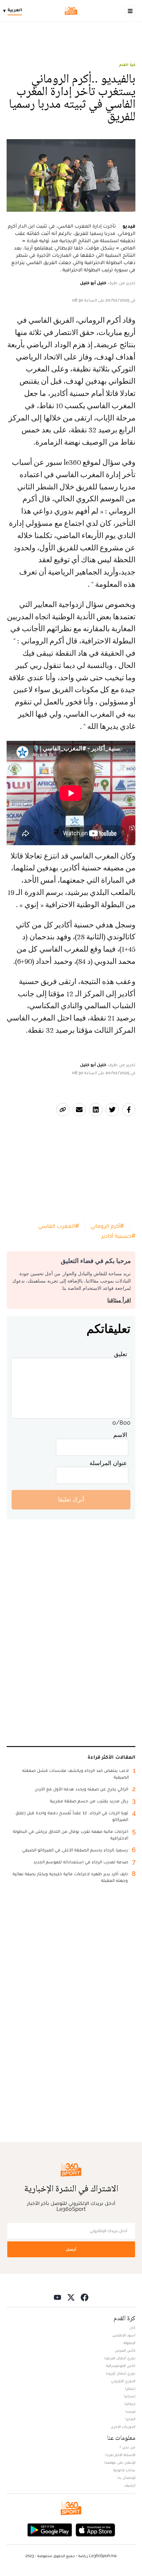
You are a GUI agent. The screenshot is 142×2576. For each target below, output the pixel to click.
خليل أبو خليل (93, 283)
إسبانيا (130, 2396)
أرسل (71, 2249)
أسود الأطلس (124, 2335)
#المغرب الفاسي (58, 1226)
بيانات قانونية (124, 2470)
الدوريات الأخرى (123, 2427)
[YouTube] (57, 2297)
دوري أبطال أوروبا (121, 2373)
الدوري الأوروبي (123, 2381)
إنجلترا (130, 2388)
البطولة (129, 2343)
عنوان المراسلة (108, 1463)
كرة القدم (127, 65)
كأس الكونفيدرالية (121, 2366)
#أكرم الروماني (107, 1226)
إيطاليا (130, 2404)
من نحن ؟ (127, 2447)
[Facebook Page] (85, 2297)
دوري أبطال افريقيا (120, 2358)
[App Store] (95, 2529)
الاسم (120, 1435)
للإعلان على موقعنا (120, 2462)
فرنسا (130, 2411)
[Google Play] (50, 2529)
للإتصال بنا (126, 2478)
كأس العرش (125, 2350)
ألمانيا (130, 2419)
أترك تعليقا (71, 1499)
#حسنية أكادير (118, 1236)
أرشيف (130, 2485)
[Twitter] (71, 2297)
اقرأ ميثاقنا (119, 1300)
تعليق (121, 1354)
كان (132, 2328)
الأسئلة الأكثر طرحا (120, 2455)
